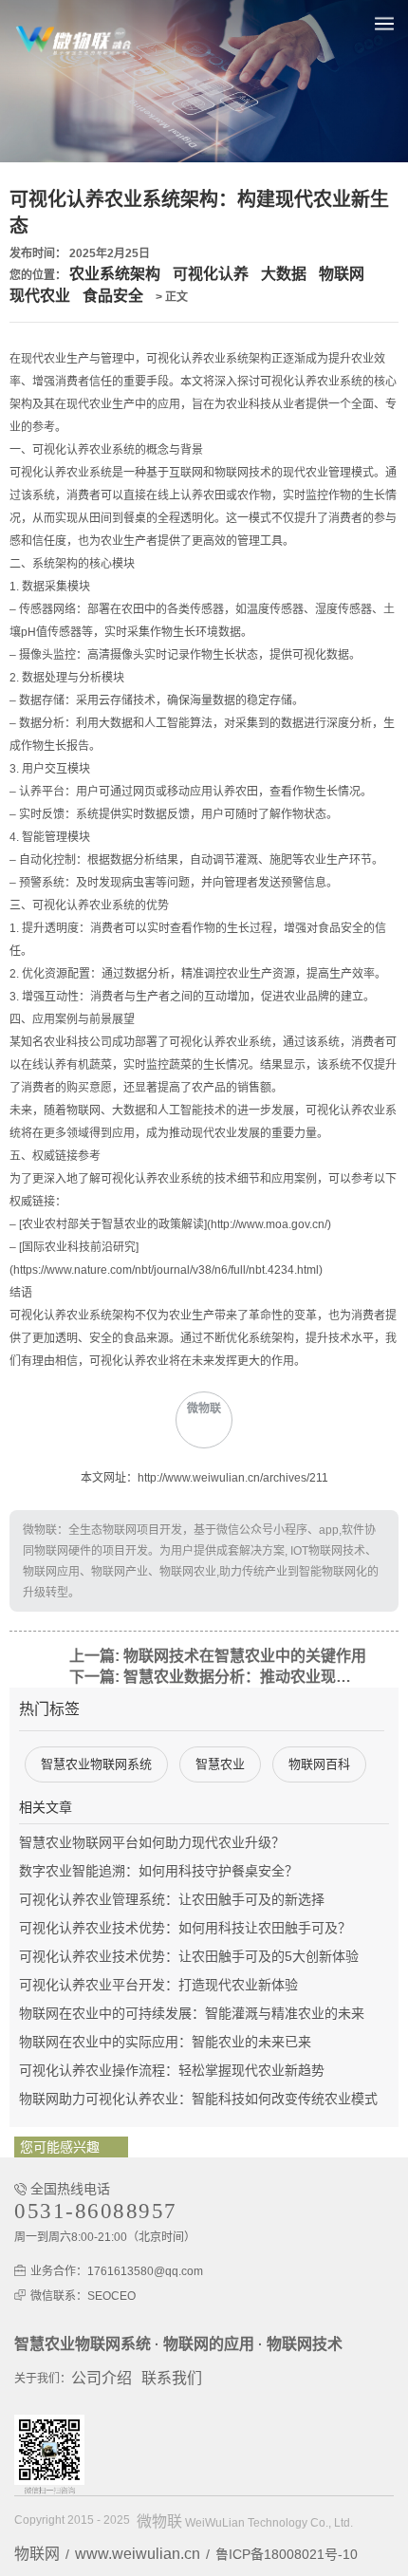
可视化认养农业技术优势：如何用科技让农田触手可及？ (185, 1928)
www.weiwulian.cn (138, 2554)
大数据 (284, 274)
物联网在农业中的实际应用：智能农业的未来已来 (165, 2042)
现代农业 (40, 296)
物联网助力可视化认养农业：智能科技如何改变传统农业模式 (198, 2099)
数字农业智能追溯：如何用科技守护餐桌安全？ (158, 1871)
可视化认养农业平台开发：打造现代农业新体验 (158, 1985)
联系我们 (172, 2378)
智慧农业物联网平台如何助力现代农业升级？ (152, 1842)
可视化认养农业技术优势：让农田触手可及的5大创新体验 (189, 1956)
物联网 (342, 274)
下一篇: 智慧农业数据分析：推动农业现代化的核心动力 (215, 1677)
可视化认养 (211, 274)
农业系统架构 (115, 274)
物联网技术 (305, 2344)
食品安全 (113, 296)
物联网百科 (319, 1764)
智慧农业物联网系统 (96, 1764)
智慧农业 (220, 1764)
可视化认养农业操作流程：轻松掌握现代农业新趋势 (172, 2070)
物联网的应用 (209, 2344)
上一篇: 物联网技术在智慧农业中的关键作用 (218, 1656)
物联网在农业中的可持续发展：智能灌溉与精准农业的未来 (192, 2013)
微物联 (159, 2521)
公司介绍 (102, 2378)
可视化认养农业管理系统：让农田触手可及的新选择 (172, 1899)
